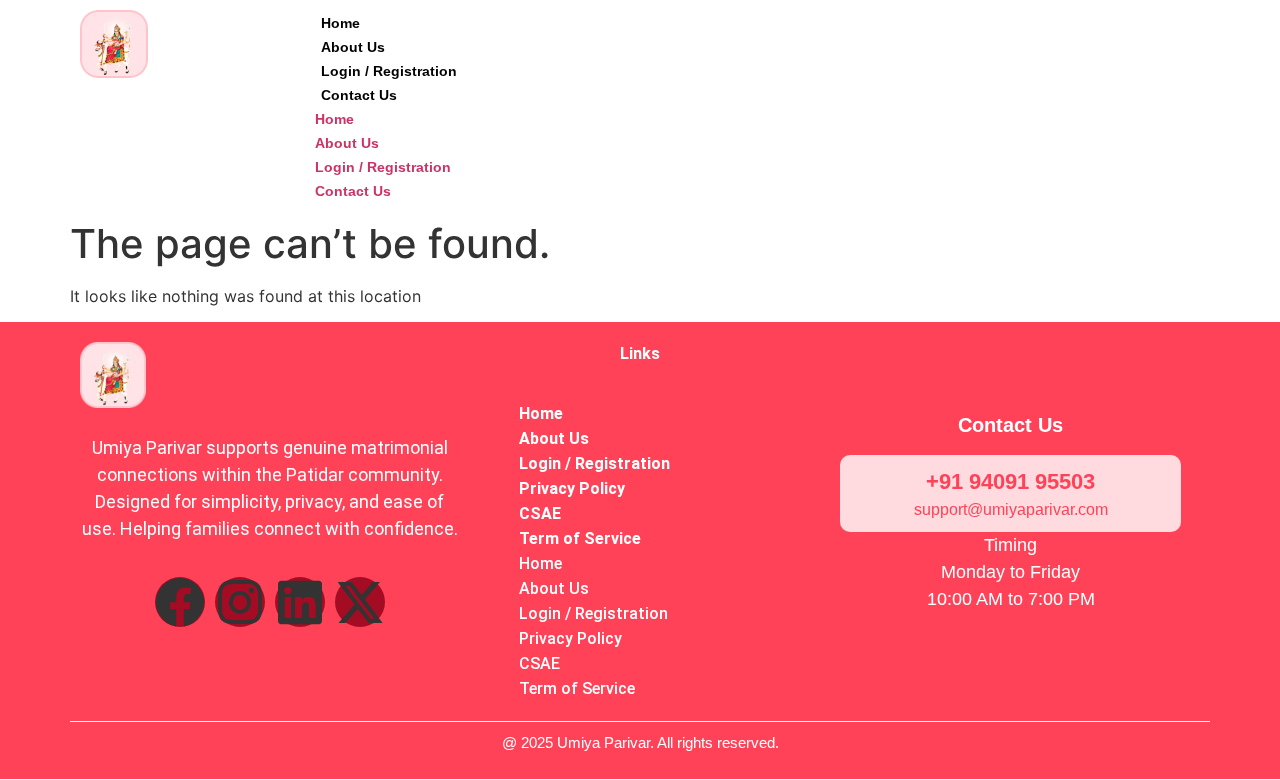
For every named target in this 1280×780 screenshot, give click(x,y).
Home (340, 23)
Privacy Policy (572, 488)
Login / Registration (389, 71)
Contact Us (359, 95)
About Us (353, 47)
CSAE (540, 513)
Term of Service (580, 538)
